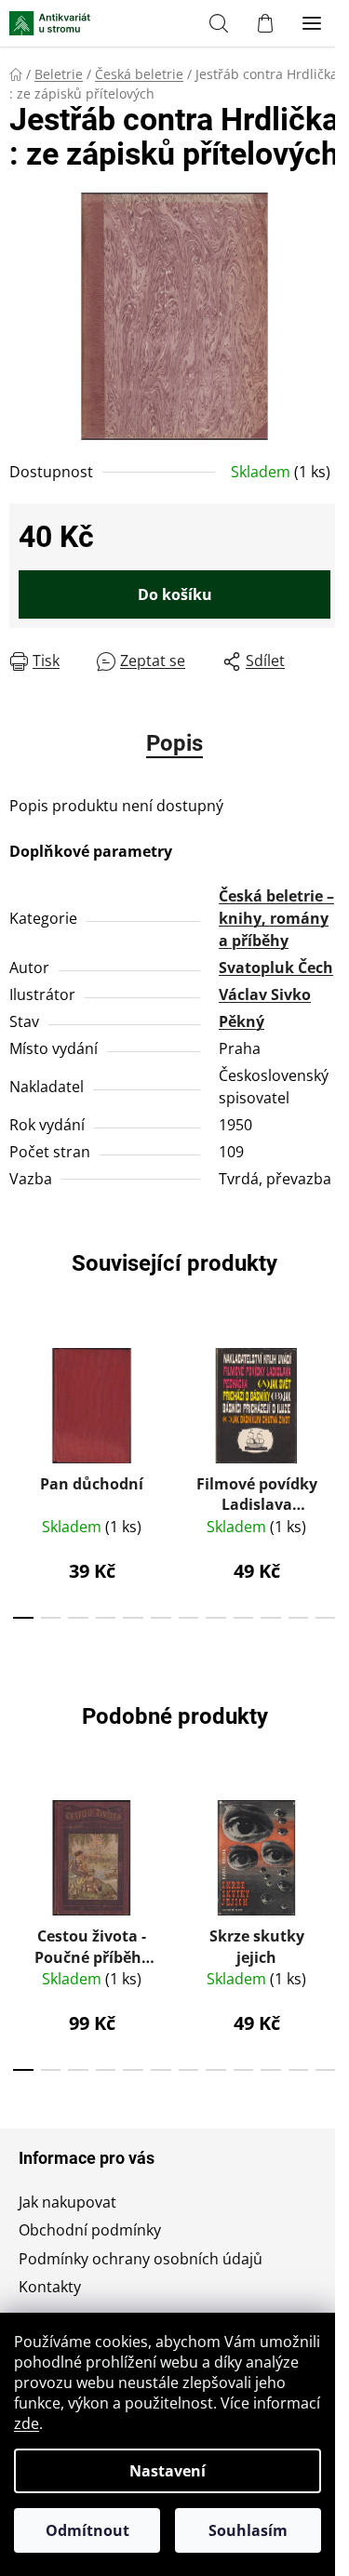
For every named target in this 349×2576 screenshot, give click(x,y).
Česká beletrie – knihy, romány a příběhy (276, 918)
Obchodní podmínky (90, 2230)
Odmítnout (87, 2530)
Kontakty (50, 2287)
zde (27, 2423)
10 (299, 1618)
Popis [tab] (174, 743)
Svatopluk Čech (276, 968)
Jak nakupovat (67, 2202)
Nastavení (168, 2471)
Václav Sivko (265, 994)
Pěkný (242, 1021)
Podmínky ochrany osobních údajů (141, 2259)
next (329, 1398)
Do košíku (175, 594)
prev (20, 1398)
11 (326, 1618)
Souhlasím (248, 2530)
